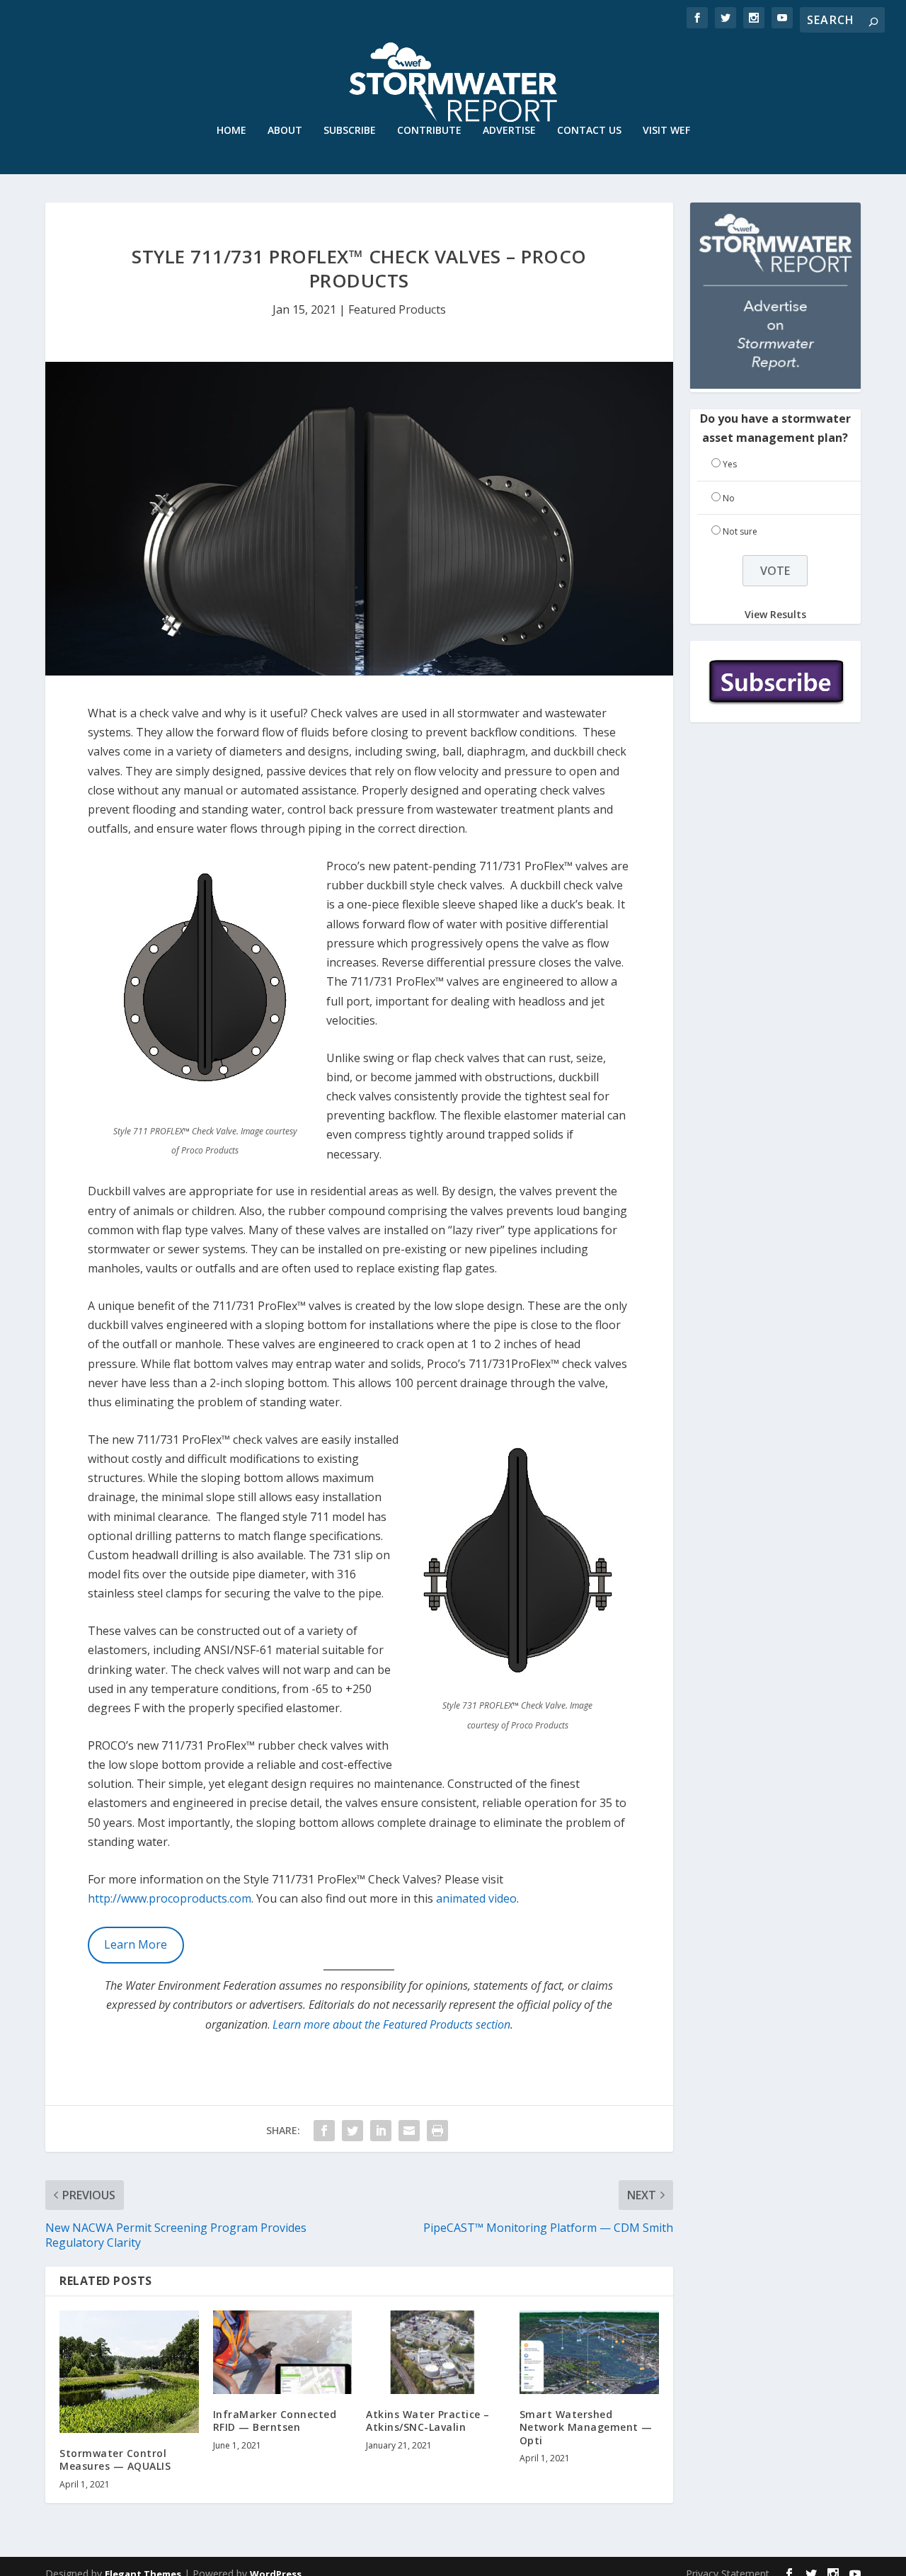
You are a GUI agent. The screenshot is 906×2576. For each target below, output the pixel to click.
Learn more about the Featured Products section (391, 2024)
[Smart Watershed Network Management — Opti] (589, 2352)
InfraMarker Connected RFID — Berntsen (275, 2421)
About (285, 131)
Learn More (136, 1944)
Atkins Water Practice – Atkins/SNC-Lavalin (428, 2421)
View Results (775, 614)
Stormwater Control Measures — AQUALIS (115, 2460)
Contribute (429, 131)
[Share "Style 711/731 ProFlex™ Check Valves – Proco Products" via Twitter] (352, 2131)
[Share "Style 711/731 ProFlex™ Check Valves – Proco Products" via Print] (437, 2131)
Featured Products (397, 309)
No (729, 498)
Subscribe (350, 131)
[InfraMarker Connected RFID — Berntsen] (283, 2352)
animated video (476, 1898)
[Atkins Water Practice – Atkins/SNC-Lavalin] (436, 2352)
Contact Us (589, 131)
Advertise (509, 131)
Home (231, 131)
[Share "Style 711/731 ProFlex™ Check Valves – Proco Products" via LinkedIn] (381, 2131)
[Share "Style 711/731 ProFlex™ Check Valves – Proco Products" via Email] (409, 2131)
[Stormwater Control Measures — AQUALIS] (129, 2372)
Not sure (740, 531)
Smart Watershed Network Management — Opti (586, 2427)
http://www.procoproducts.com (170, 1898)
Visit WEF (666, 131)
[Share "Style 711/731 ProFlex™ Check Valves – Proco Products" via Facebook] (324, 2131)
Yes (730, 464)
